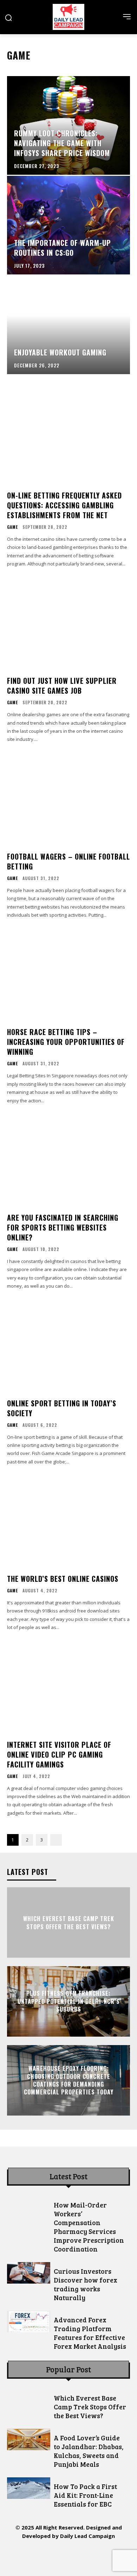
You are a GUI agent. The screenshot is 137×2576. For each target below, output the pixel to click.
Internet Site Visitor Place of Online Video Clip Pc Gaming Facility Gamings (59, 1754)
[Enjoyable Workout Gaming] (68, 325)
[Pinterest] (69, 2556)
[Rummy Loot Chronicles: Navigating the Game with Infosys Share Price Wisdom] (68, 125)
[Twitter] (84, 2556)
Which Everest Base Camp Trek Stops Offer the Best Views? (69, 1922)
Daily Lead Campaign (87, 2536)
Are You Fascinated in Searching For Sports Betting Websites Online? (63, 1227)
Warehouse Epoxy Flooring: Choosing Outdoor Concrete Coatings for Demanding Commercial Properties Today (69, 2080)
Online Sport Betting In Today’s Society (62, 1408)
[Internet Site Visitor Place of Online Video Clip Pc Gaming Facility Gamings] (68, 1688)
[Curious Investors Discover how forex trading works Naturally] (29, 2273)
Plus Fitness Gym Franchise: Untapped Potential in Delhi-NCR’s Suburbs (69, 2002)
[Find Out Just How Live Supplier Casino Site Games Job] (68, 624)
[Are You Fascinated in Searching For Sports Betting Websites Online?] (68, 1161)
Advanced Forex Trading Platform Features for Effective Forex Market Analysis (90, 2333)
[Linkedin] (53, 2556)
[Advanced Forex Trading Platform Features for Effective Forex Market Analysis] (29, 2321)
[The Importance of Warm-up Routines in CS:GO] (68, 225)
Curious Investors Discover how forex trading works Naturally (86, 2284)
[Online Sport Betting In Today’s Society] (68, 1346)
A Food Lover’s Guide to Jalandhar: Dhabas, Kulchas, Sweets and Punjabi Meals (89, 2451)
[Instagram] (37, 2556)
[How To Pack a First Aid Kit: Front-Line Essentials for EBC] (29, 2488)
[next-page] (56, 1840)
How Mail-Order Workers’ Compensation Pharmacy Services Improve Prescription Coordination (89, 2227)
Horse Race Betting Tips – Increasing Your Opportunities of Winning (66, 1042)
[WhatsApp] (100, 2556)
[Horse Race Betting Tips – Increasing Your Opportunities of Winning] (68, 975)
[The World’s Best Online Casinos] (68, 1522)
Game (12, 527)
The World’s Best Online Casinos (63, 1579)
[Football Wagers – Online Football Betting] (68, 800)
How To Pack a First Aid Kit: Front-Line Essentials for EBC (85, 2495)
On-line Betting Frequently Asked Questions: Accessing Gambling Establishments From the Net (64, 505)
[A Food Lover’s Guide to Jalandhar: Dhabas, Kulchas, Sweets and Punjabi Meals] (29, 2439)
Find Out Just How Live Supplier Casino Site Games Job (62, 686)
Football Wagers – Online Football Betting (68, 861)
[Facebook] (21, 2556)
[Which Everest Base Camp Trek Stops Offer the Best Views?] (29, 2400)
